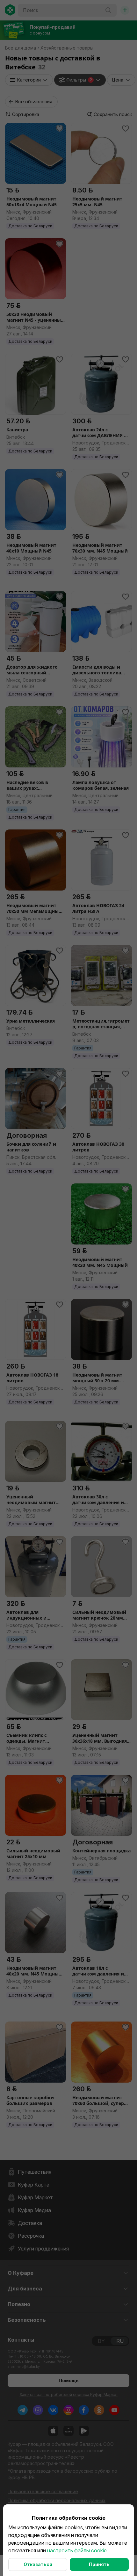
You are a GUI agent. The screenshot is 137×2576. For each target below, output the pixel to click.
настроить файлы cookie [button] (77, 2550)
